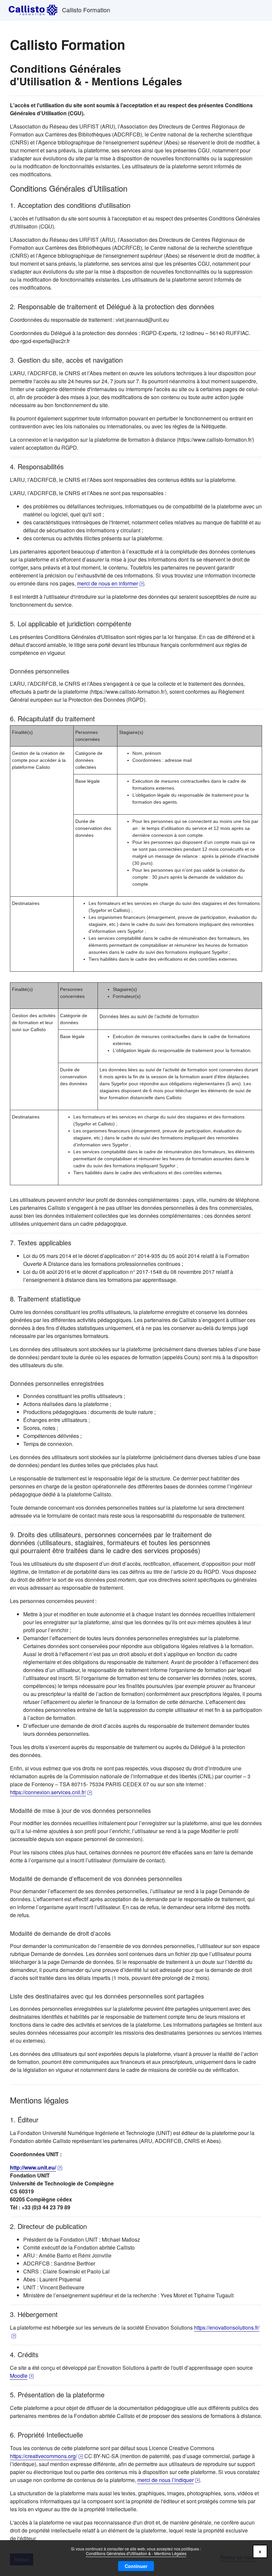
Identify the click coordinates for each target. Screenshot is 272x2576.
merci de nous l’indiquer (169, 2480)
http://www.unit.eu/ (36, 2167)
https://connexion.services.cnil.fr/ (51, 1792)
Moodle (22, 2376)
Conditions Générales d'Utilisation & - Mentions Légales (136, 2553)
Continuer (136, 2566)
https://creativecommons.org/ (46, 2456)
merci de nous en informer (110, 583)
